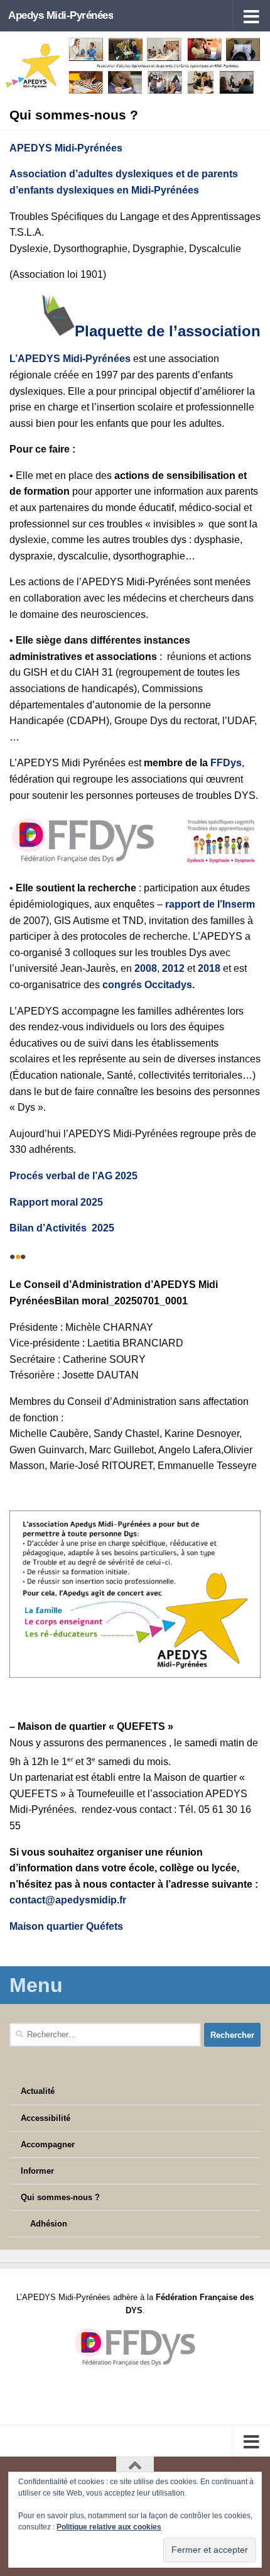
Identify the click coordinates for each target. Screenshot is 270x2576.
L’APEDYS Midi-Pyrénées (70, 359)
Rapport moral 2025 (56, 1202)
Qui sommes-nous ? (60, 2197)
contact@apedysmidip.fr (68, 1900)
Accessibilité (46, 2118)
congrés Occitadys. (148, 985)
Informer (37, 2171)
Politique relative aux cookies (109, 2527)
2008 (146, 968)
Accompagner (48, 2144)
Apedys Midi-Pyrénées (61, 15)
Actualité (38, 2091)
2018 (210, 968)
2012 (173, 968)
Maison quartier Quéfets (66, 1926)
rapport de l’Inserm (210, 904)
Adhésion (49, 2224)
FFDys (226, 763)
